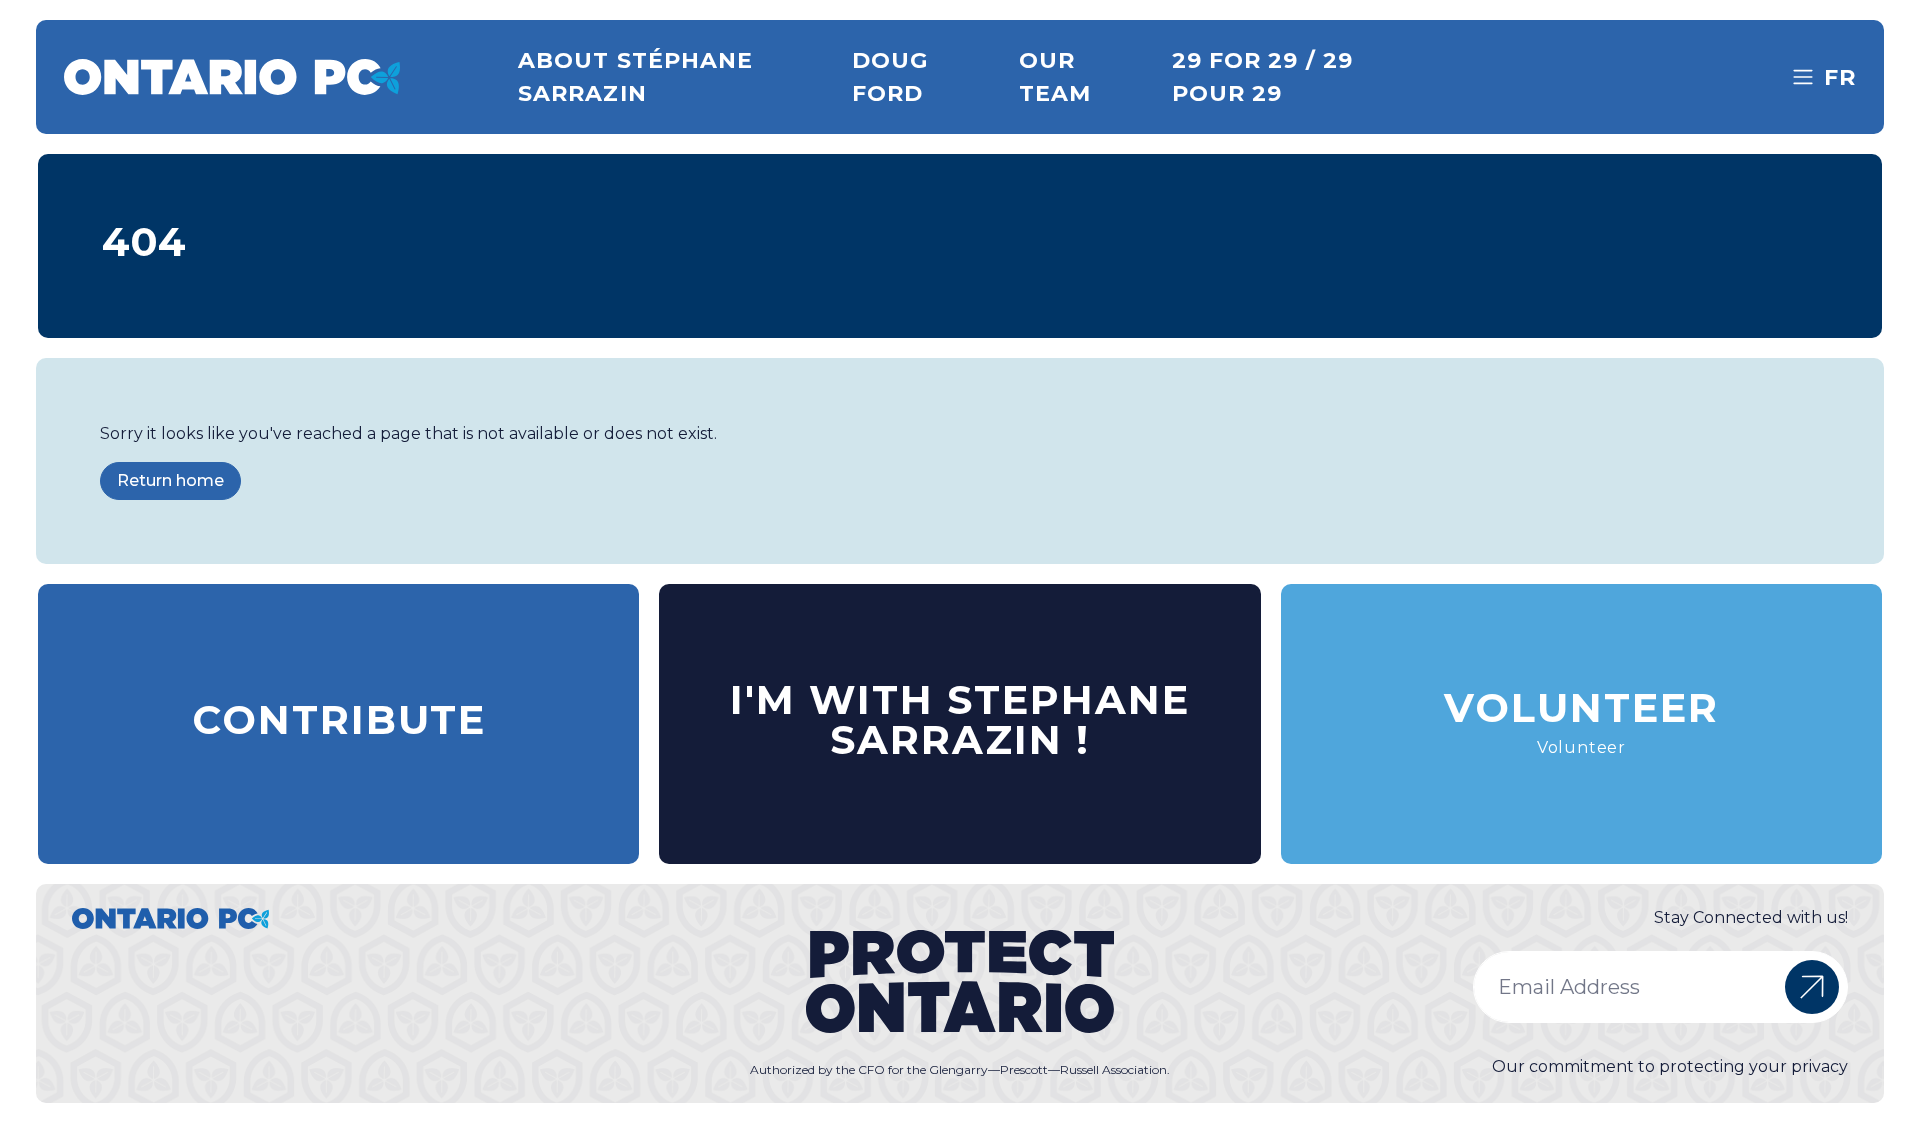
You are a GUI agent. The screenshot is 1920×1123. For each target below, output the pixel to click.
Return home (170, 480)
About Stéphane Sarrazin (635, 77)
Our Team (1055, 77)
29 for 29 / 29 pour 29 (1262, 77)
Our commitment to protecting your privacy (1670, 1066)
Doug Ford (890, 77)
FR (1840, 77)
